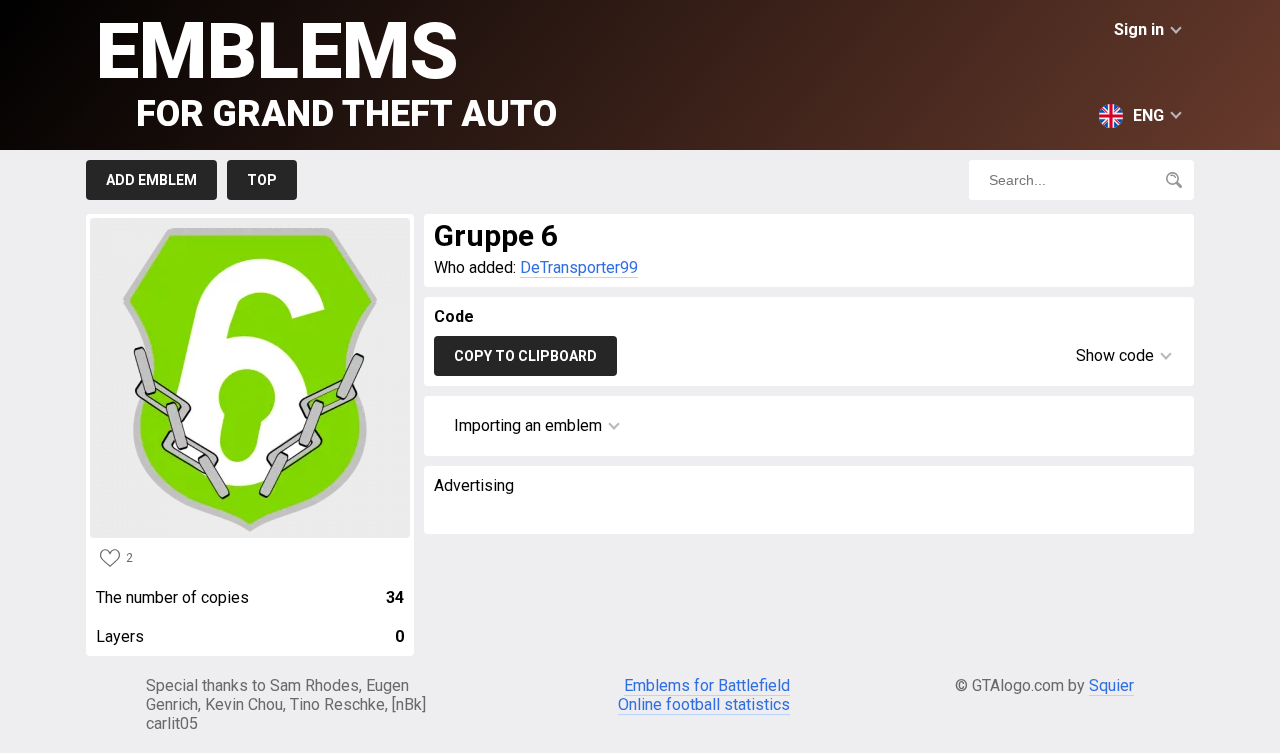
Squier (1111, 685)
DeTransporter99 (579, 267)
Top (262, 180)
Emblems (326, 70)
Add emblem (151, 180)
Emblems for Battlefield (707, 685)
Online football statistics (704, 704)
